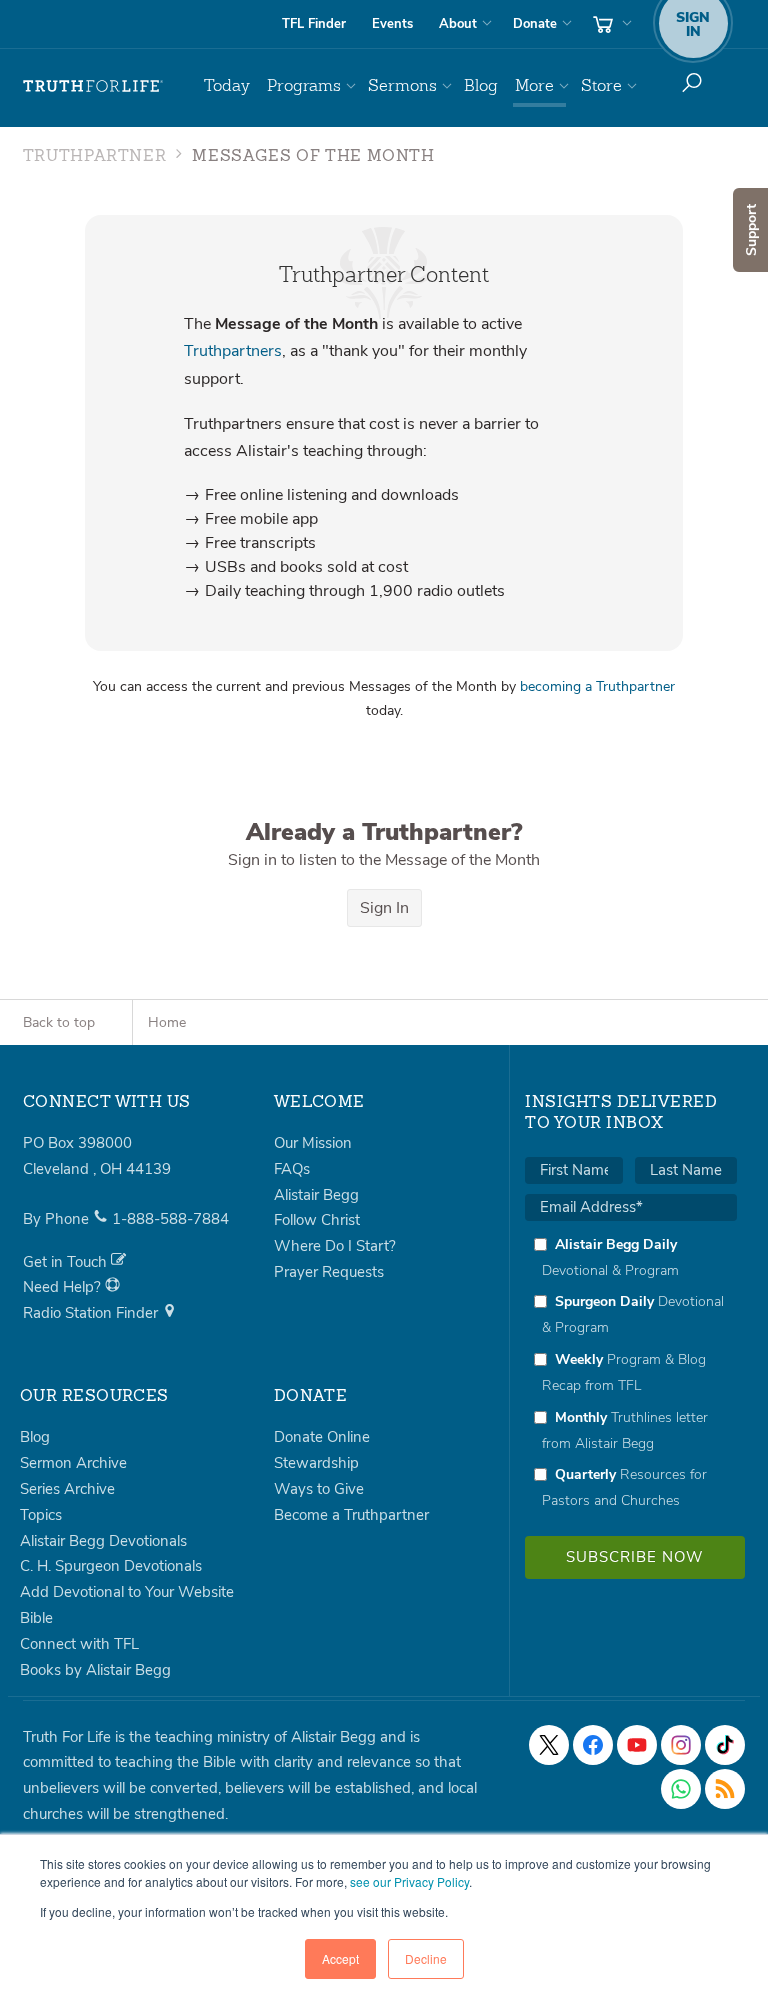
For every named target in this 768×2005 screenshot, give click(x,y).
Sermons (402, 85)
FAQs (292, 1169)
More (534, 85)
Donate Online (322, 1437)
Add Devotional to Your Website (127, 1592)
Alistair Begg (316, 1195)
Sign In (384, 908)
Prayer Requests (329, 1272)
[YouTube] (637, 1745)
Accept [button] (340, 1958)
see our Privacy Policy (409, 1881)
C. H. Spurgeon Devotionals (111, 1566)
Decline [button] (426, 1958)
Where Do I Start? (335, 1246)
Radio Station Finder (92, 1313)
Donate (535, 24)
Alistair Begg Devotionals (103, 1541)
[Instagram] (681, 1745)
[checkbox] (631, 1372)
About (458, 24)
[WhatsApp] (681, 1789)
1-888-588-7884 (170, 1219)
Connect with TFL (79, 1644)
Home (167, 1022)
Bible (36, 1618)
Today (227, 85)
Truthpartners (233, 351)
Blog (481, 85)
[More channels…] (725, 1789)
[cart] (610, 24)
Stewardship (316, 1463)
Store (601, 85)
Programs (304, 85)
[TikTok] (725, 1745)
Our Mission (313, 1143)
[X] (549, 1745)
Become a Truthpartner (351, 1515)
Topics (41, 1515)
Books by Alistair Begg (95, 1670)
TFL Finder (314, 24)
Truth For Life (93, 86)
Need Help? (64, 1287)
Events (392, 24)
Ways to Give (319, 1489)
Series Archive (67, 1489)
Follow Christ (317, 1220)
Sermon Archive (73, 1463)
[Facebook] (593, 1745)
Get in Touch (67, 1262)
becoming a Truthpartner (597, 686)
